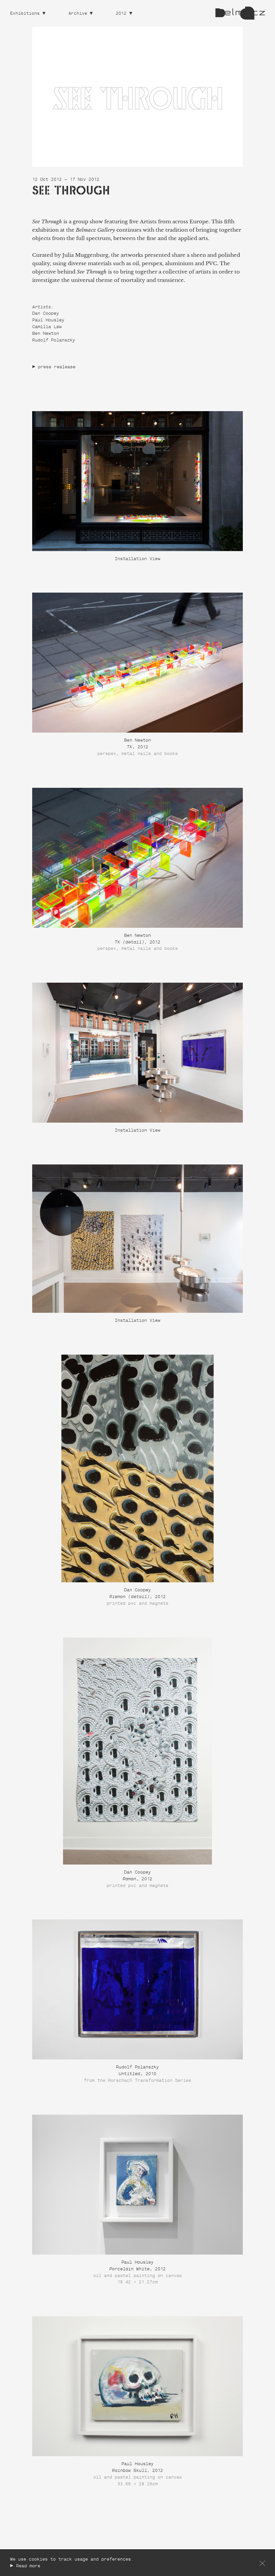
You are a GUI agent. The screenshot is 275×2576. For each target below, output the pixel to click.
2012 (121, 14)
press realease (57, 367)
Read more (28, 2566)
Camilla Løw (47, 327)
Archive (78, 14)
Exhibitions (25, 14)
